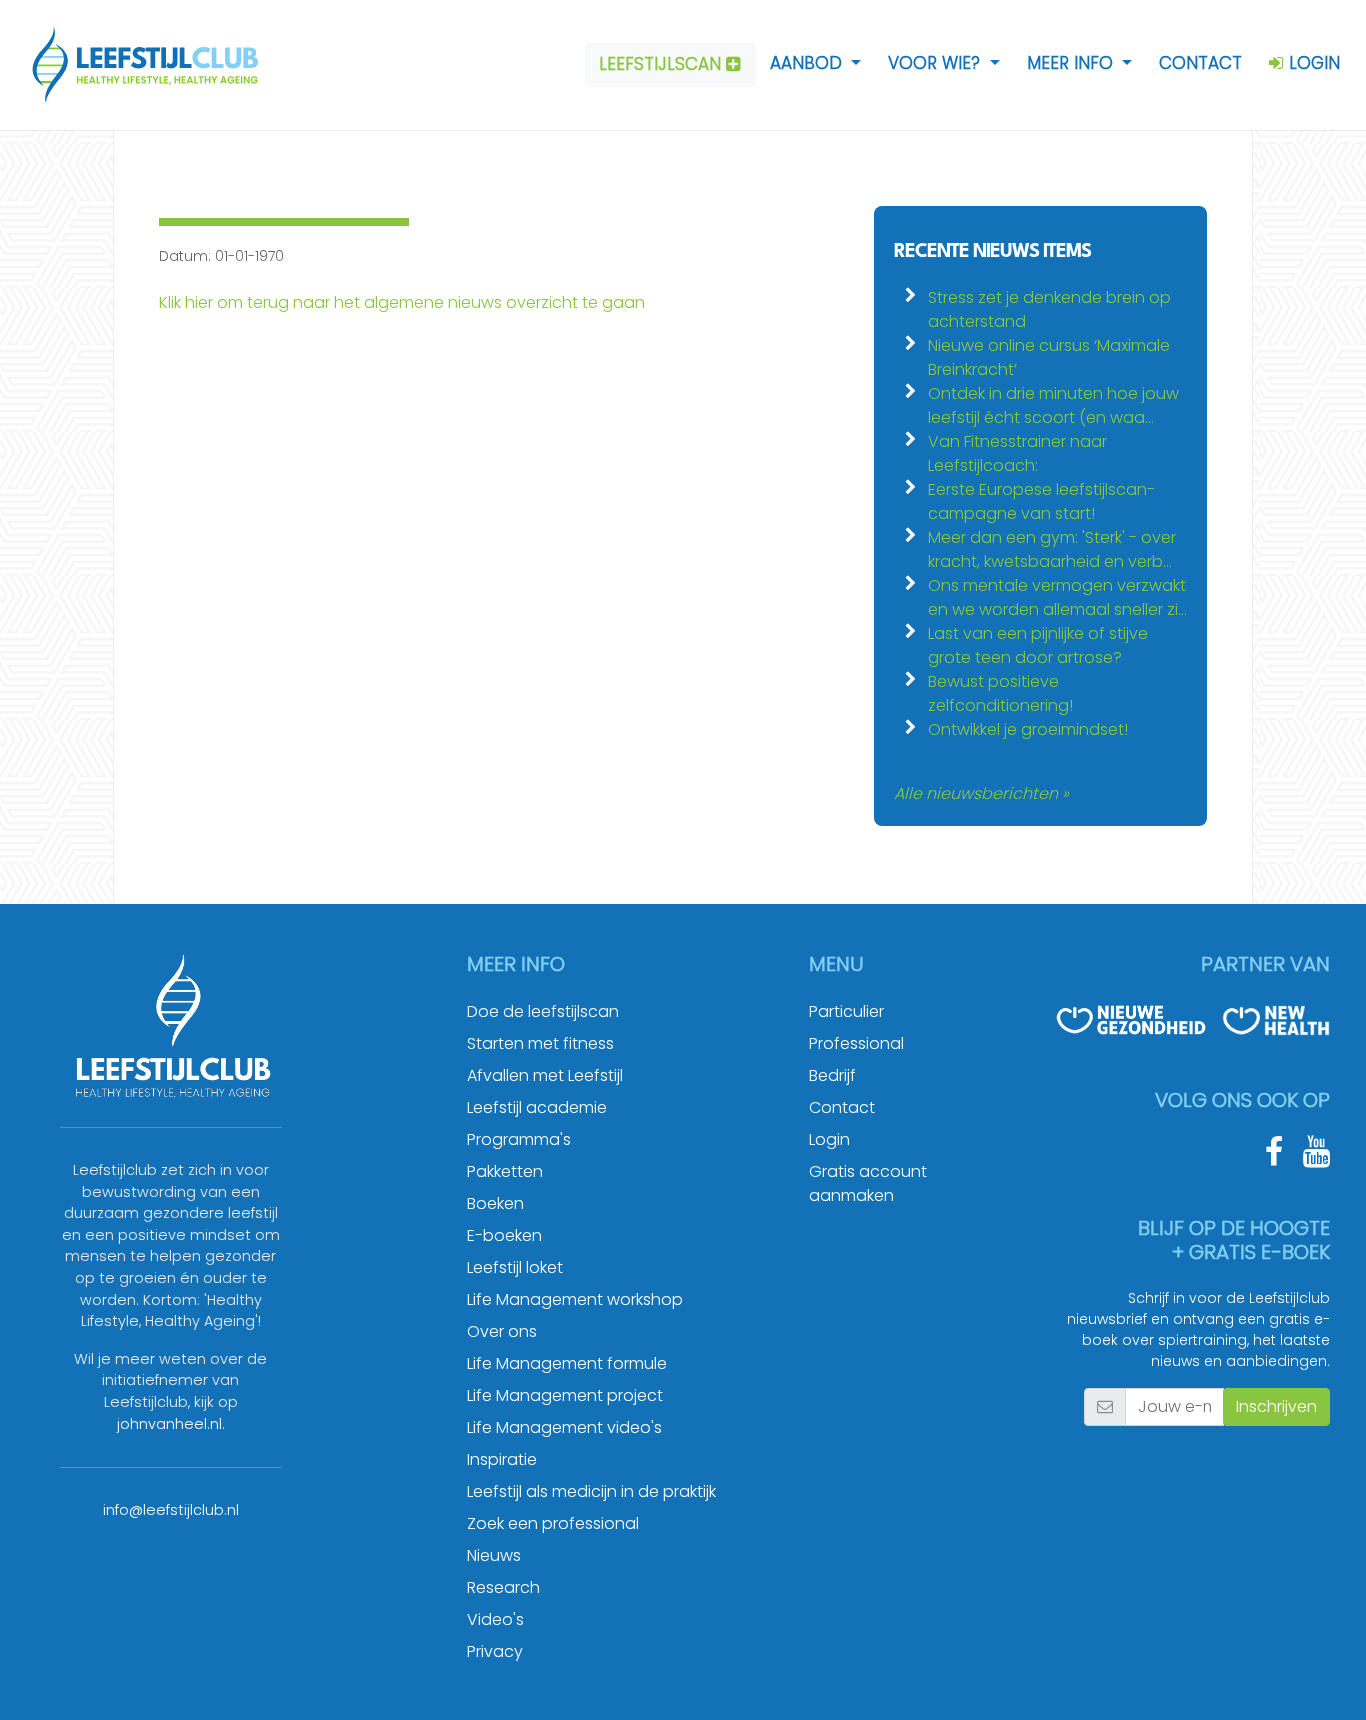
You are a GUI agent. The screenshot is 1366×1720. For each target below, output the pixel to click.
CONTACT (1200, 63)
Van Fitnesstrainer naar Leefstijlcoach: (1017, 453)
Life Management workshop (575, 1299)
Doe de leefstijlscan (543, 1011)
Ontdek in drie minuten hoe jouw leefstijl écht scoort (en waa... (1053, 405)
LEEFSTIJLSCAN (662, 64)
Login (829, 1139)
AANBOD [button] (808, 63)
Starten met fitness (540, 1043)
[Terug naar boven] (1326, 1680)
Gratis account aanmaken (868, 1183)
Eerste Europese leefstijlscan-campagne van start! (1041, 501)
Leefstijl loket (515, 1267)
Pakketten (505, 1171)
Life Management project (565, 1395)
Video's (495, 1619)
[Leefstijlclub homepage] (135, 65)
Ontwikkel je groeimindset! (1028, 729)
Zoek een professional (553, 1523)
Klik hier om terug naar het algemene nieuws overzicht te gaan (402, 302)
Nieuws (494, 1555)
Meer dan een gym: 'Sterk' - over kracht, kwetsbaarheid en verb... (1052, 549)
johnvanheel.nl (169, 1424)
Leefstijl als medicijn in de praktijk (591, 1491)
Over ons (502, 1331)
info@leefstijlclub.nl (171, 1510)
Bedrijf (832, 1075)
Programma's (519, 1139)
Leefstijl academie (537, 1107)
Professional (856, 1043)
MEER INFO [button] (1072, 63)
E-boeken (504, 1235)
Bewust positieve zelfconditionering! (1000, 693)
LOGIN (1312, 63)
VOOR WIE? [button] (936, 63)
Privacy (495, 1651)
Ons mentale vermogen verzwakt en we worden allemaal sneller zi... (1057, 597)
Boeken (495, 1203)
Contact (842, 1107)
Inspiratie (502, 1459)
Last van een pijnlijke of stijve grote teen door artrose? (1038, 645)
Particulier (846, 1011)
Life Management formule (567, 1363)
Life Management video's (564, 1427)
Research (503, 1587)
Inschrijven (1276, 1406)
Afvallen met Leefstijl (545, 1075)
